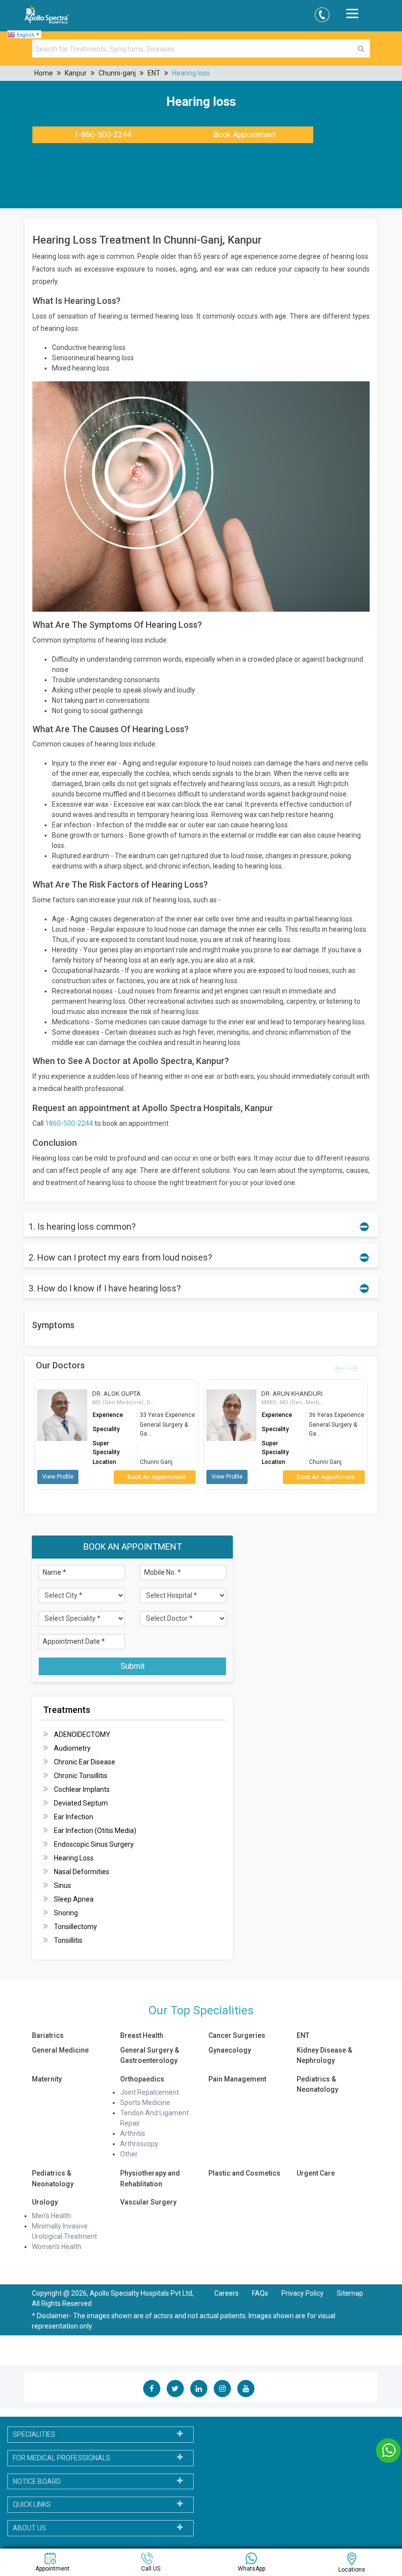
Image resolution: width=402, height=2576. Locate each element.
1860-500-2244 (69, 1123)
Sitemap (350, 2293)
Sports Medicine (145, 2103)
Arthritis (133, 2133)
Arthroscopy (139, 2144)
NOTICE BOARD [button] (37, 2481)
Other (129, 2154)
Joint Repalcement (150, 2092)
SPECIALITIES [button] (34, 2434)
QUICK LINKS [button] (32, 2504)
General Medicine (60, 2050)
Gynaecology (230, 2050)
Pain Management (237, 2079)
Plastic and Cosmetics (244, 2173)
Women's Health (57, 2247)
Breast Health (142, 2035)
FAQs (260, 2293)
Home (44, 73)
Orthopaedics (142, 2079)
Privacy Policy (303, 2293)
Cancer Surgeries (237, 2035)
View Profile (58, 1477)
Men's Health (51, 2216)
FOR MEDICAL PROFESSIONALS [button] (62, 2458)
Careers (226, 2293)
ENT (154, 73)
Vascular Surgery (148, 2202)
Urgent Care (316, 2173)
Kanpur (76, 73)
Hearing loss (191, 73)
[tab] (100, 2435)
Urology (45, 2202)
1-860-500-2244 (103, 135)
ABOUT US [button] (29, 2528)
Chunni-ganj (117, 73)
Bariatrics (48, 2035)
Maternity (47, 2079)
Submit (133, 1666)
